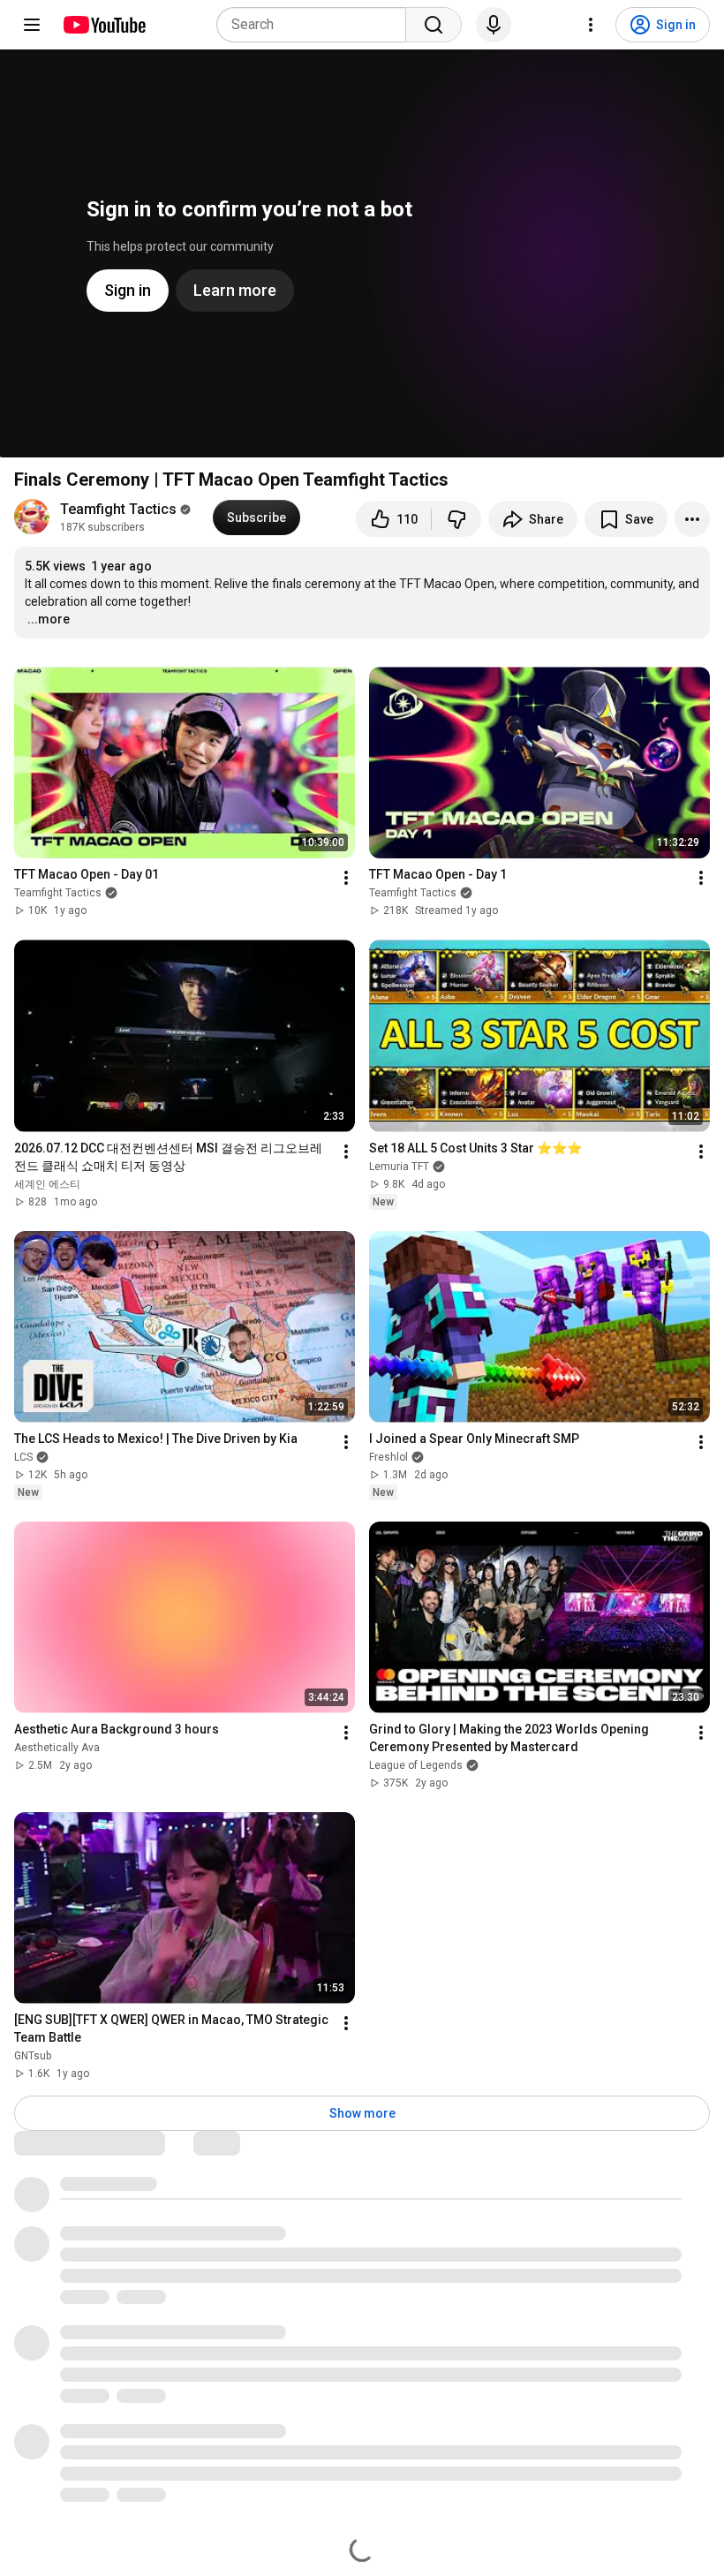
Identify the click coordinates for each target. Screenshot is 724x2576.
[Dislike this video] (456, 519)
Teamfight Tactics (118, 509)
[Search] (434, 25)
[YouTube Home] (104, 25)
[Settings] (591, 25)
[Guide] (32, 25)
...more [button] (49, 619)
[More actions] (692, 519)
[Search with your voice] (494, 25)
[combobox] (317, 25)
